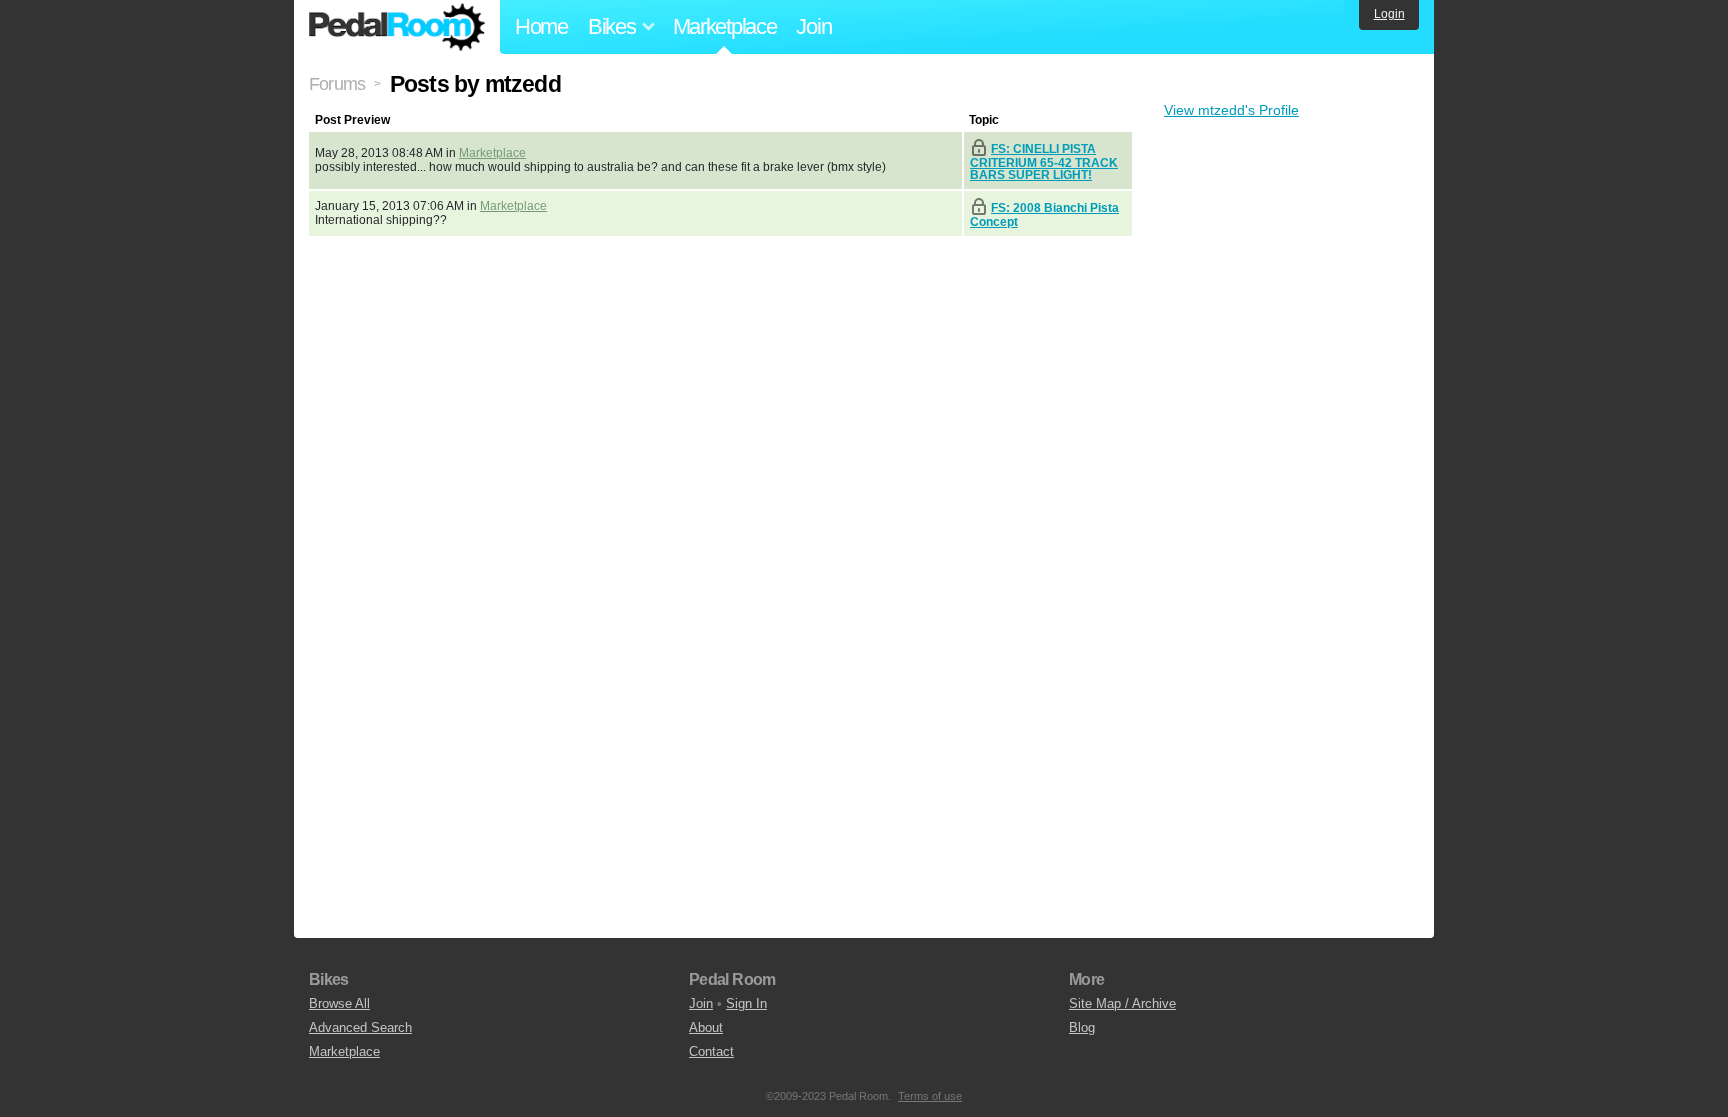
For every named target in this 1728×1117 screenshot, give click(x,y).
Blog (1082, 1027)
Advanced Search (360, 1027)
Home (541, 26)
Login (1389, 14)
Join (813, 26)
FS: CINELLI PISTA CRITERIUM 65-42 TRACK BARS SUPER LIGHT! (1044, 162)
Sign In (746, 1003)
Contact (711, 1051)
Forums (337, 84)
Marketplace (725, 26)
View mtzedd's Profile (1231, 110)
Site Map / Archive (1122, 1003)
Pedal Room (397, 27)
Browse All (339, 1003)
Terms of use (930, 1096)
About (706, 1027)
